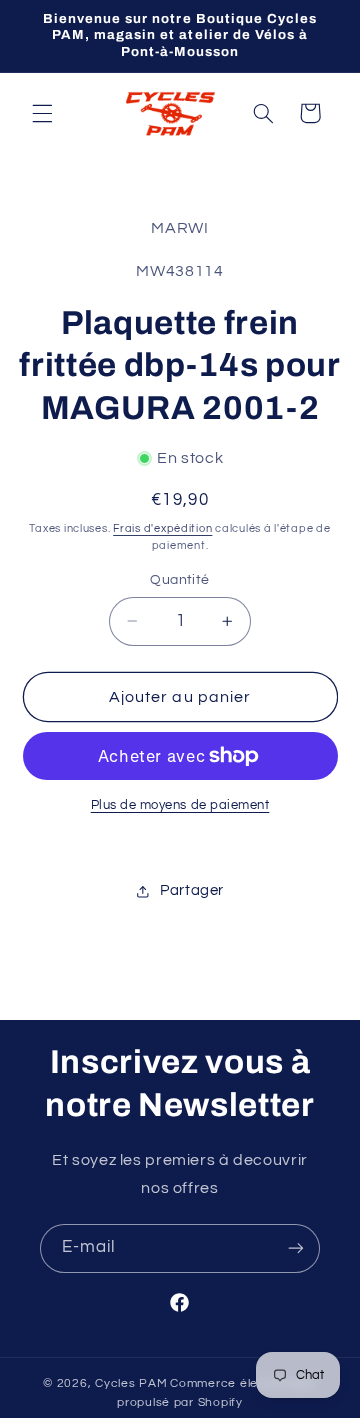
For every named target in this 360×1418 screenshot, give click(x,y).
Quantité (179, 580)
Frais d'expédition (162, 528)
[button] (42, 113)
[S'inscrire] (296, 1248)
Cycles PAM (131, 1383)
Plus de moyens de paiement (180, 805)
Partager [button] (192, 890)
